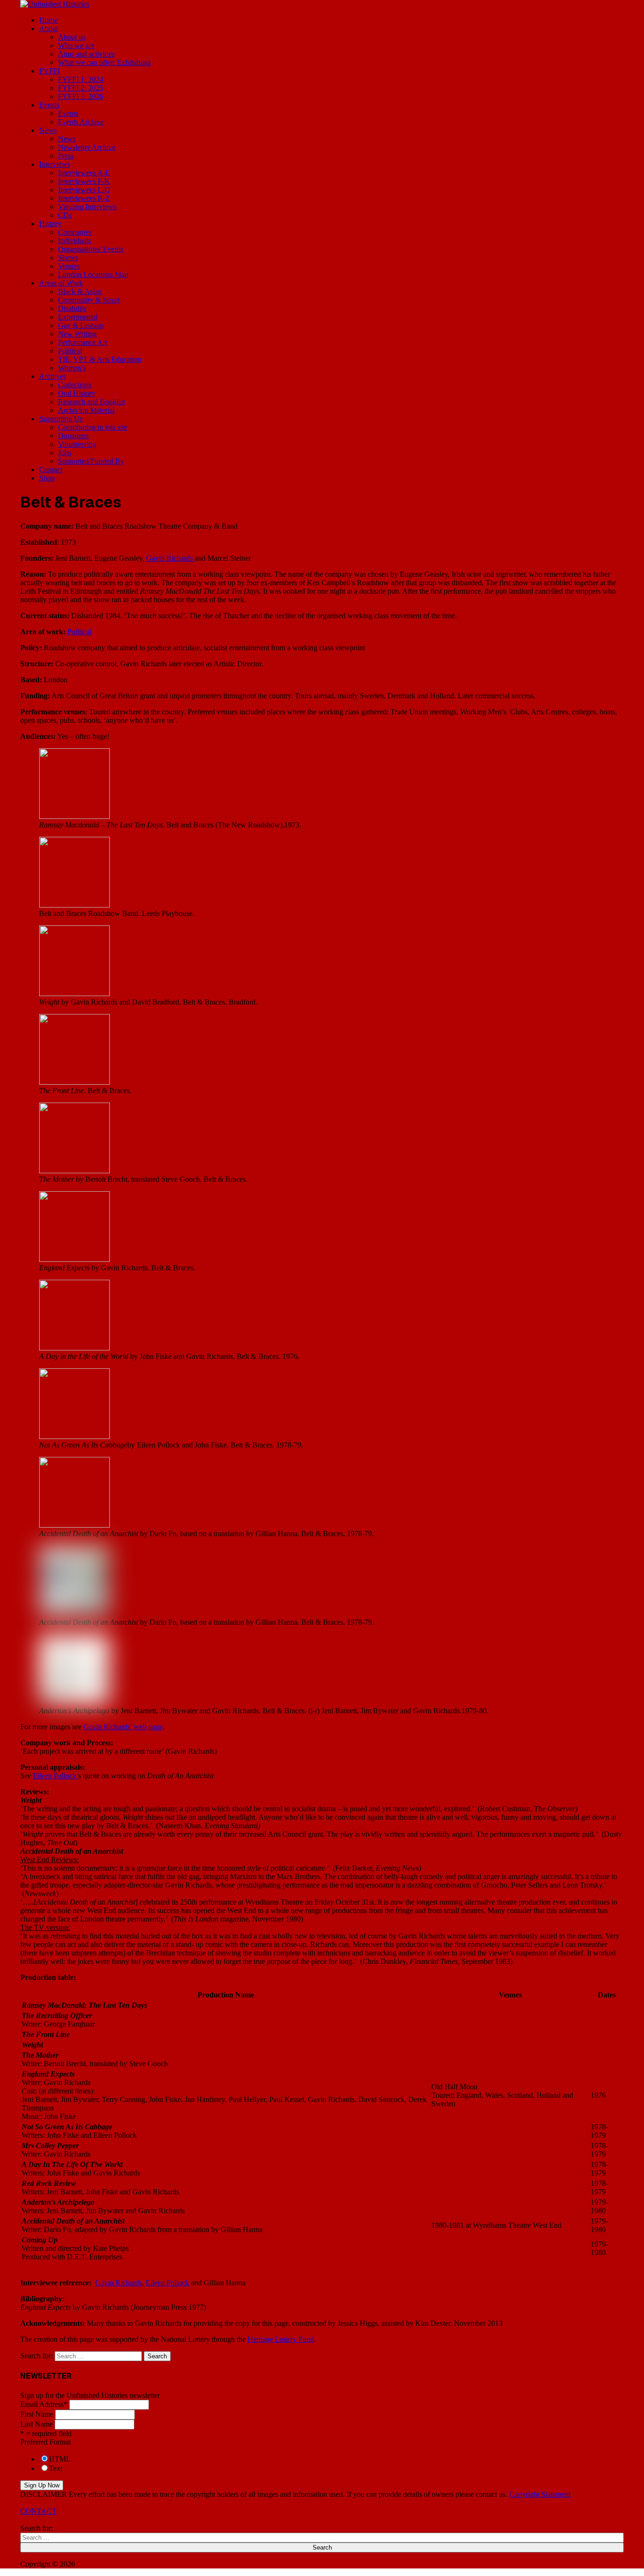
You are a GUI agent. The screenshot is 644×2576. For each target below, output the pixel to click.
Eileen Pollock (167, 2283)
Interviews (55, 164)
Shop (47, 478)
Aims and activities (86, 54)
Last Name (37, 2424)
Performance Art (83, 342)
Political (70, 351)
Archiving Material (86, 410)
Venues (69, 266)
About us (72, 37)
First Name (37, 2414)
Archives (53, 376)
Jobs (65, 453)
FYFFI (50, 71)
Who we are (76, 45)
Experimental (78, 317)
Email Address (44, 2404)
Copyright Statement (540, 2494)
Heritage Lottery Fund (281, 2339)
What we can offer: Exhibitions (104, 62)
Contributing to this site (93, 427)
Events (49, 105)
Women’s (72, 368)
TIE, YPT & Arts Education (100, 359)
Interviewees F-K (84, 181)
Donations (73, 436)
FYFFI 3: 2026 (81, 96)
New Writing (77, 334)
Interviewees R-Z (84, 198)
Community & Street (89, 300)
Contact (51, 470)
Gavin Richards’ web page (123, 1727)
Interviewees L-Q (84, 190)
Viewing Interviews (87, 207)
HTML (60, 2459)
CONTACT (38, 2511)
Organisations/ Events (91, 249)
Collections (75, 385)
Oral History (77, 393)
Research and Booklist (91, 402)
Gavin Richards (170, 558)
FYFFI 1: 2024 (81, 79)
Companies (75, 232)
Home (48, 20)
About (49, 29)
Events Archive (81, 122)
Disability (72, 308)
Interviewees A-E (84, 173)
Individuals (74, 241)
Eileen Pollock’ (56, 1776)
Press (66, 156)
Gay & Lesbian (81, 325)
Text (56, 2468)
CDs (65, 215)
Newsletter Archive (87, 147)
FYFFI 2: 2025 (81, 88)
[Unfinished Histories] (55, 4)
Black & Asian (80, 291)
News (48, 130)
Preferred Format (45, 2442)
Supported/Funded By (91, 461)
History (50, 224)
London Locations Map (93, 274)
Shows (68, 258)
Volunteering (77, 444)
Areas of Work (61, 283)
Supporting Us (61, 419)
